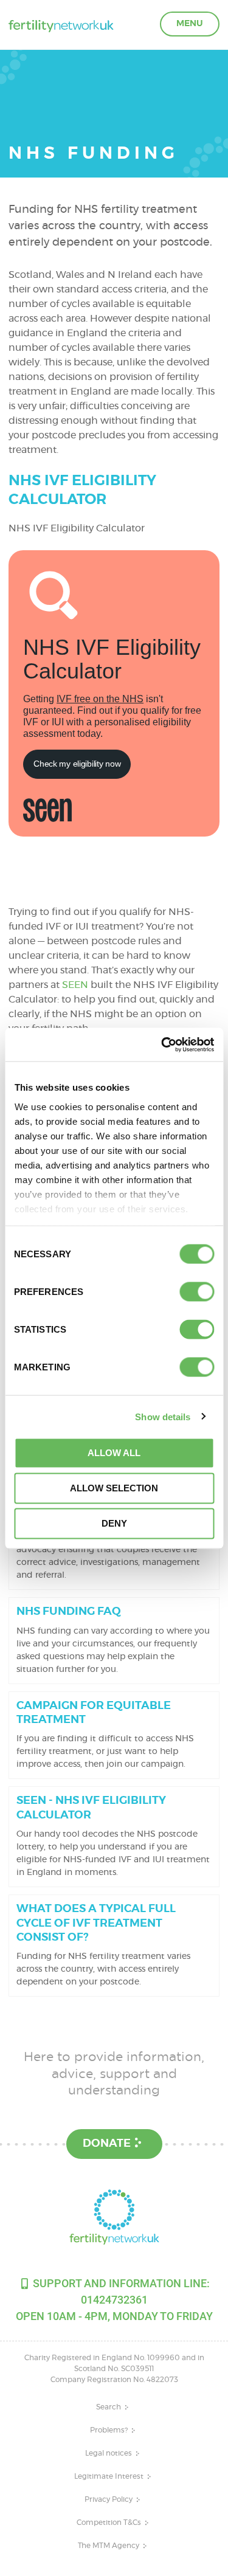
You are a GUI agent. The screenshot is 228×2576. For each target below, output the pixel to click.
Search (109, 2407)
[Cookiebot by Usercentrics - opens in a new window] (162, 1045)
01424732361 (114, 2300)
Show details (163, 1416)
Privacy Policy (109, 2499)
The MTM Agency (109, 2546)
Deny (114, 1523)
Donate (107, 2144)
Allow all (114, 1453)
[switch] (197, 1292)
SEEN (75, 985)
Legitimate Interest (109, 2476)
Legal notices (109, 2453)
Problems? (109, 2430)
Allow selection (114, 1488)
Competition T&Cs (109, 2522)
